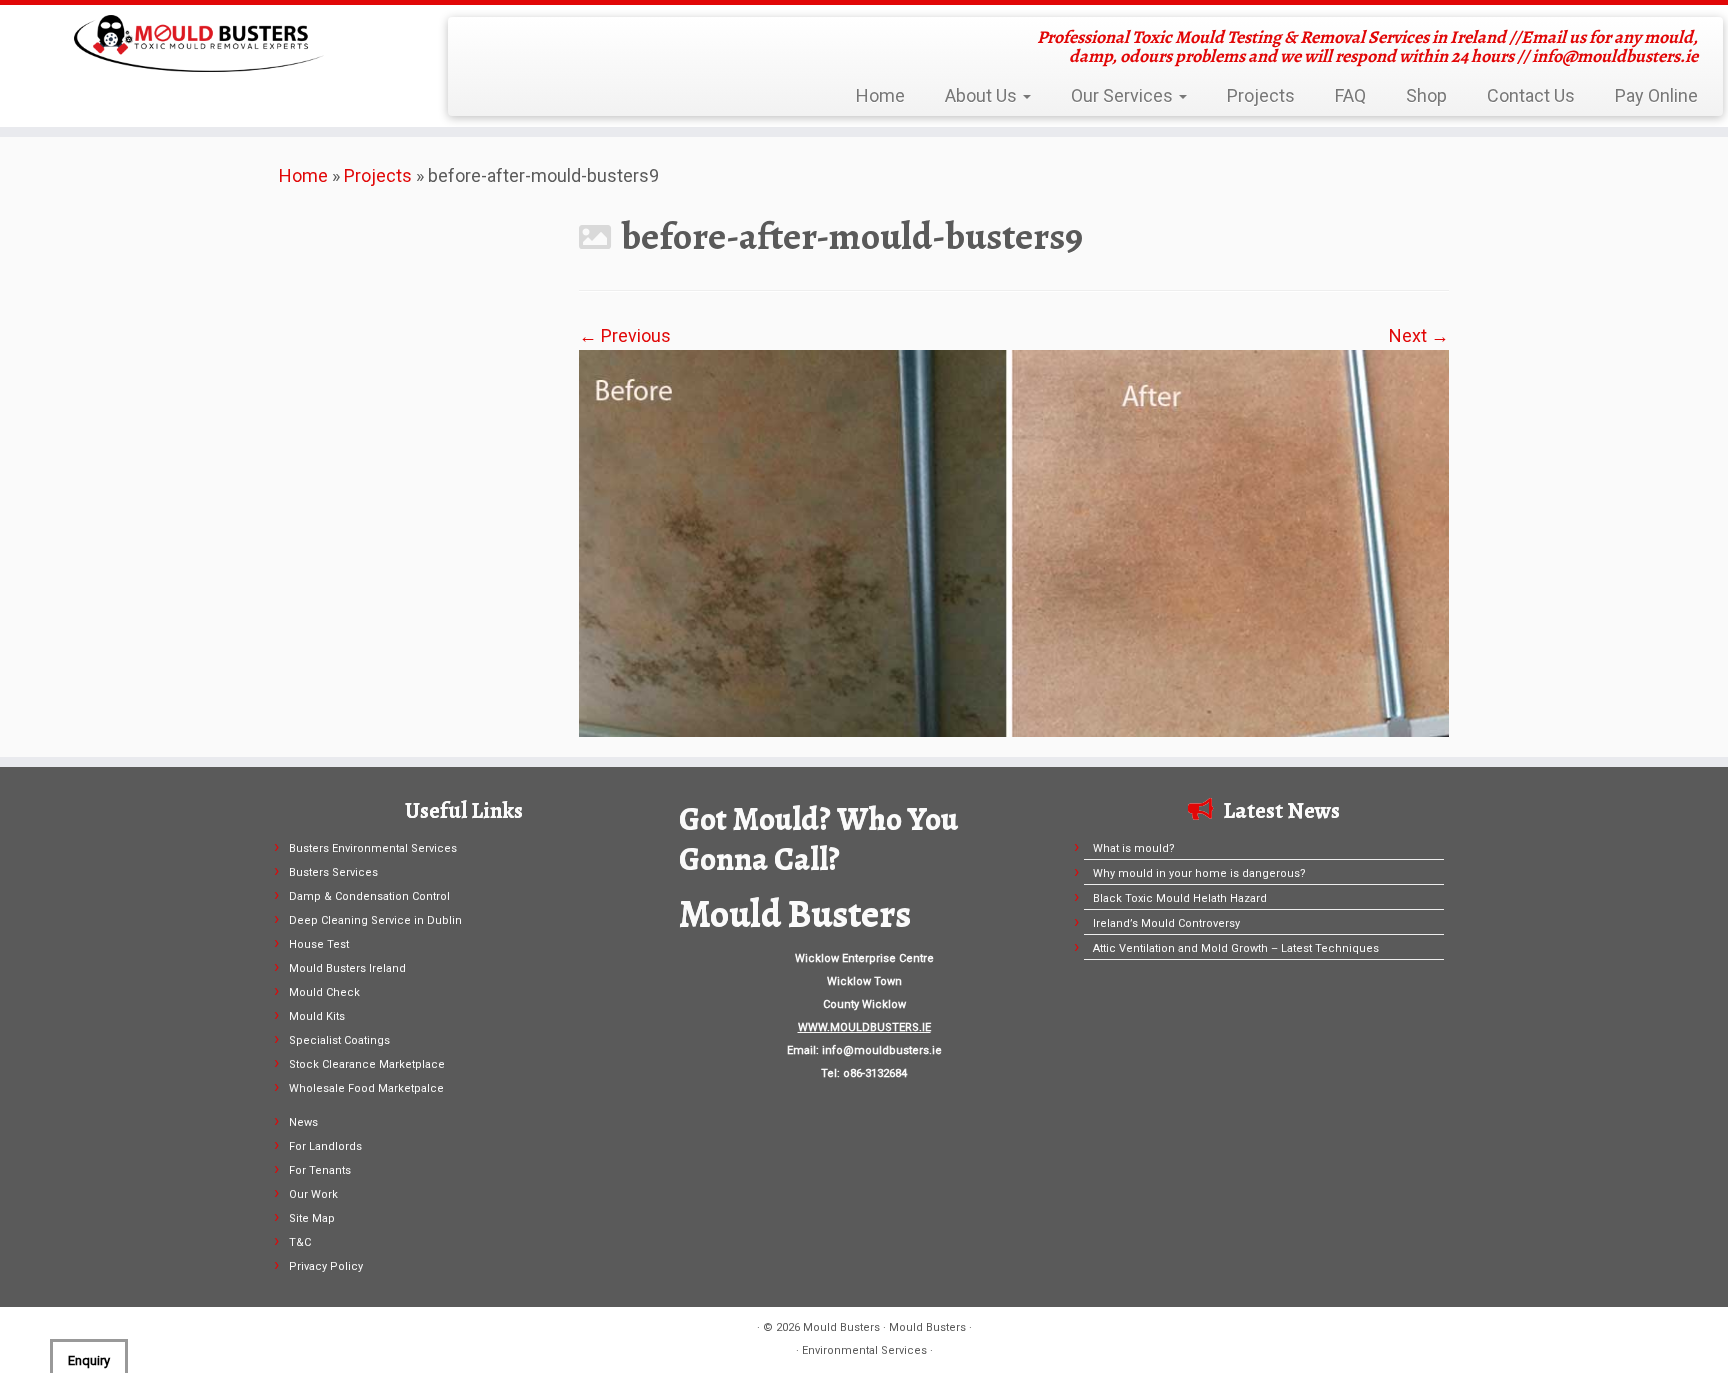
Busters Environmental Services (373, 848)
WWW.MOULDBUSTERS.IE (864, 1027)
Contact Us (1531, 95)
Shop (1426, 95)
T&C (300, 1242)
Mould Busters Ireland (347, 968)
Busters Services (333, 872)
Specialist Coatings (339, 1040)
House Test (319, 944)
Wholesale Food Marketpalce (366, 1088)
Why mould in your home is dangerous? (1199, 873)
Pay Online (1656, 95)
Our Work (313, 1194)
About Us (983, 95)
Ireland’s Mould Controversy (1166, 923)
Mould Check (324, 992)
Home (880, 95)
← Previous (625, 335)
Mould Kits (317, 1016)
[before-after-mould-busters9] (1014, 541)
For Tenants (320, 1170)
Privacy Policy (326, 1266)
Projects (1261, 95)
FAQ (1350, 95)
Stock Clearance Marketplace (367, 1064)
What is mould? (1134, 848)
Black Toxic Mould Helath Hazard (1180, 898)
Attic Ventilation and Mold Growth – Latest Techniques (1236, 948)
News (303, 1122)
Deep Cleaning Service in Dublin (375, 920)
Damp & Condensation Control (369, 896)
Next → (1419, 335)
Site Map (312, 1218)
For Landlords (325, 1146)
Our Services (1124, 95)
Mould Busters (841, 1327)
